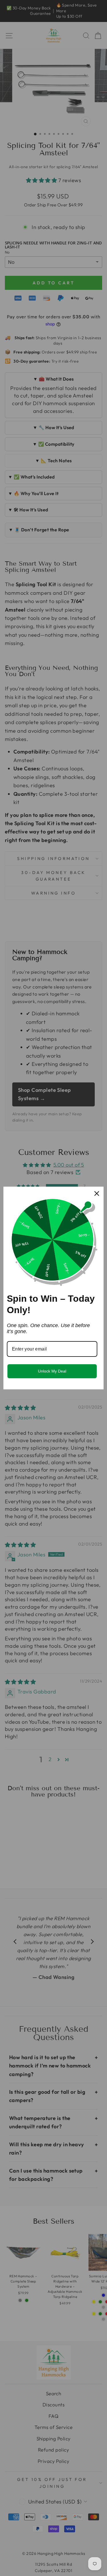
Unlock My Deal (52, 1371)
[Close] (97, 1193)
